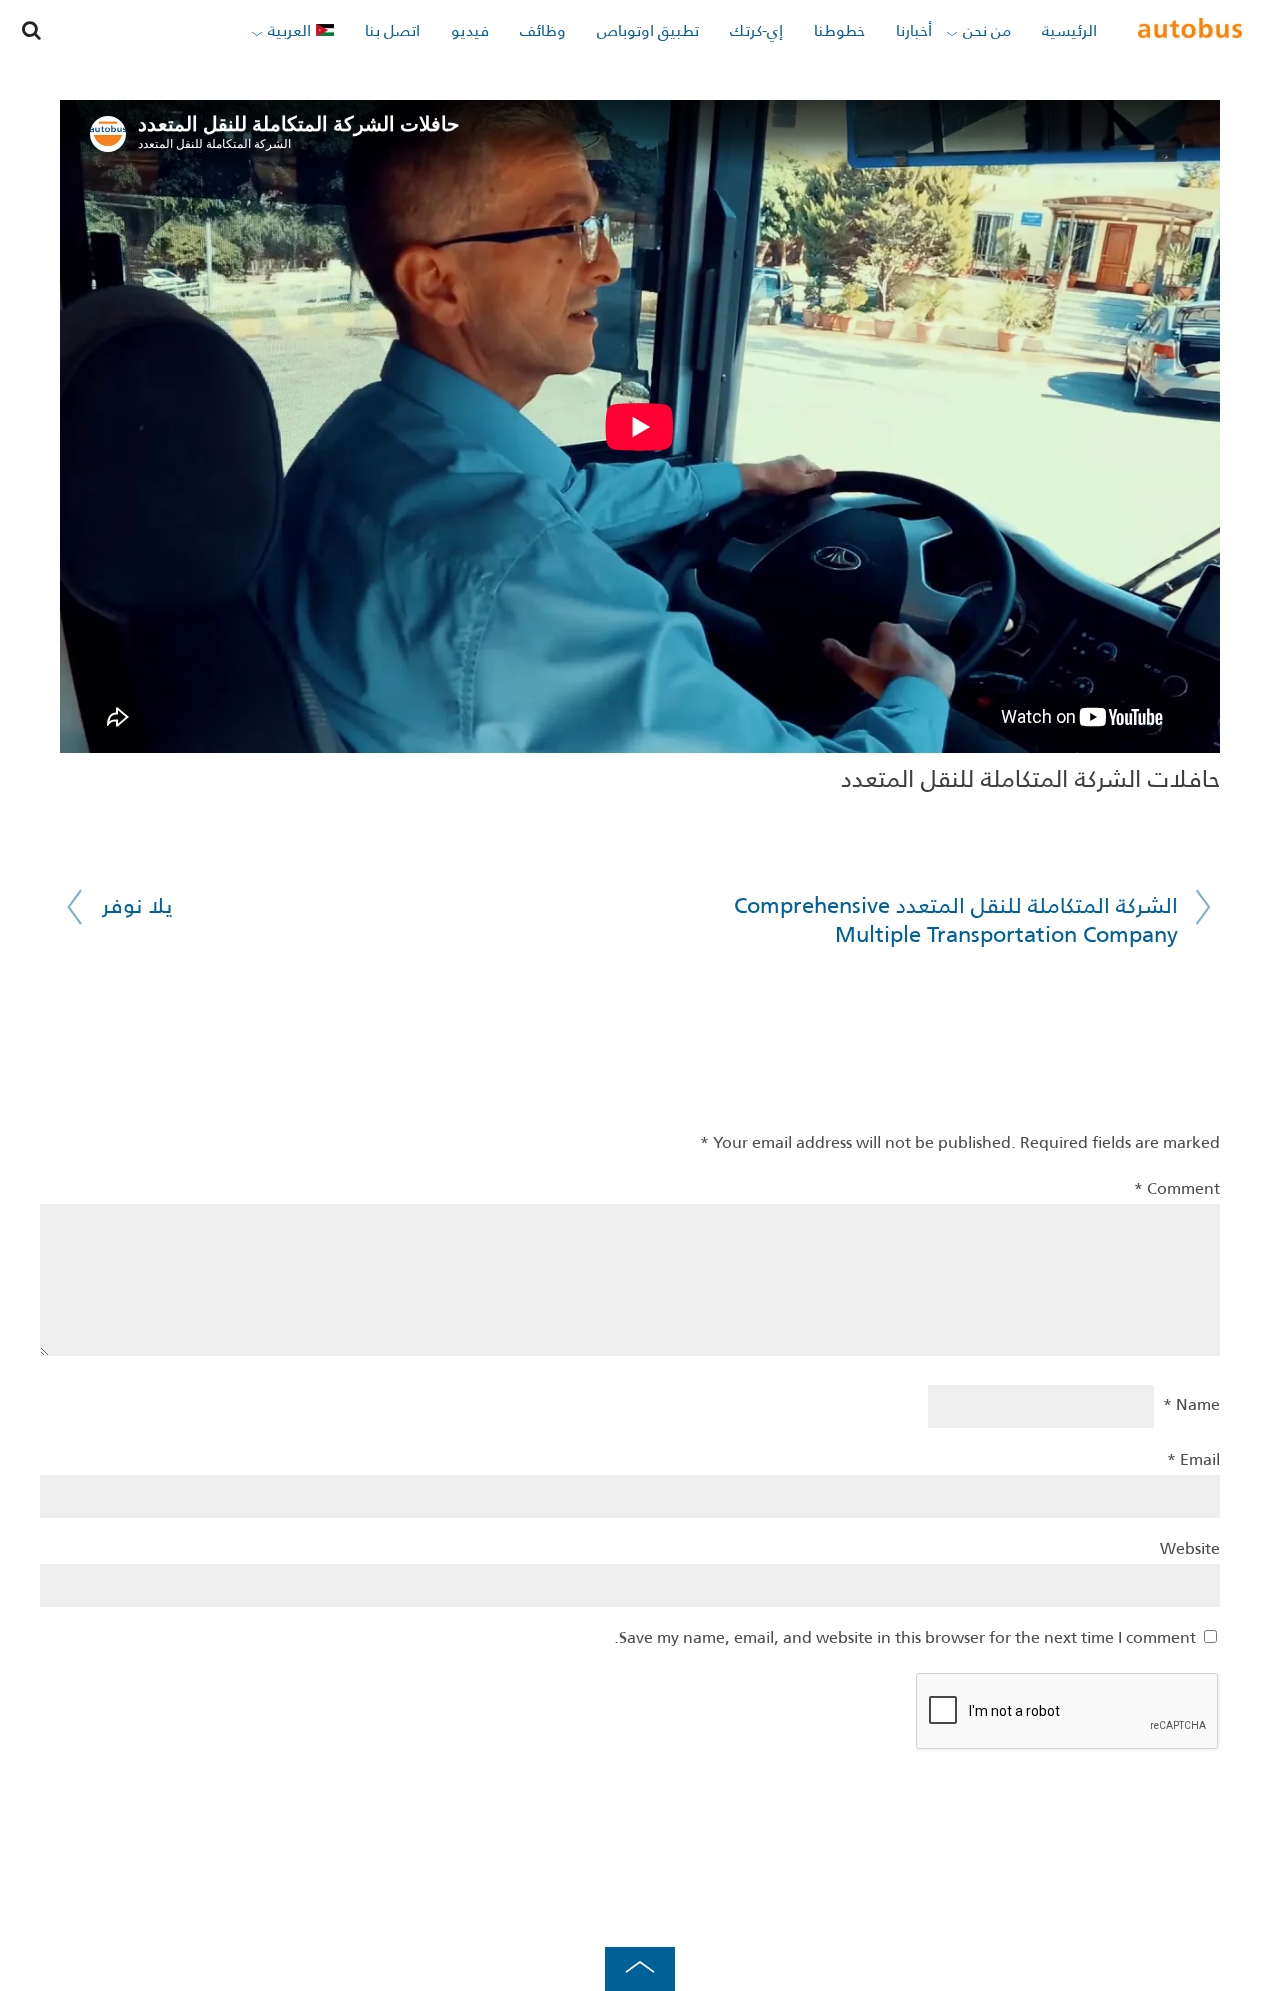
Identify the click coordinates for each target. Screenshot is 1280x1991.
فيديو (470, 32)
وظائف (543, 32)
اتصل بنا (392, 32)
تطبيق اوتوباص (648, 32)
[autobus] (1189, 30)
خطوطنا (839, 32)
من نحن (987, 32)
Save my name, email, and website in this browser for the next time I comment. (905, 1639)
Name (1191, 1406)
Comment (1177, 1190)
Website (1190, 1550)
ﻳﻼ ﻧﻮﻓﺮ (137, 907)
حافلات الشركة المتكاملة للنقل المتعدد (1030, 781)
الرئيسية (1069, 32)
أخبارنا (914, 32)
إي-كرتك (756, 32)
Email (1193, 1461)
